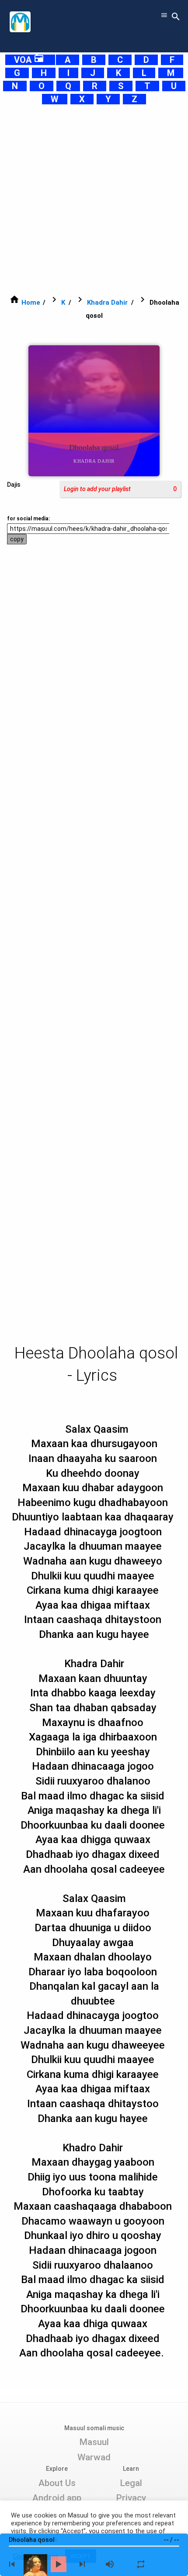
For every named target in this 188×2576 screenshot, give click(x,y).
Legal (131, 2483)
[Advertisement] (94, 199)
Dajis (14, 485)
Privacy (131, 2498)
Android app (57, 2498)
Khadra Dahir (107, 303)
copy (17, 539)
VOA (29, 60)
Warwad (94, 2457)
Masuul (94, 2442)
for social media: (28, 519)
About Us (57, 2483)
